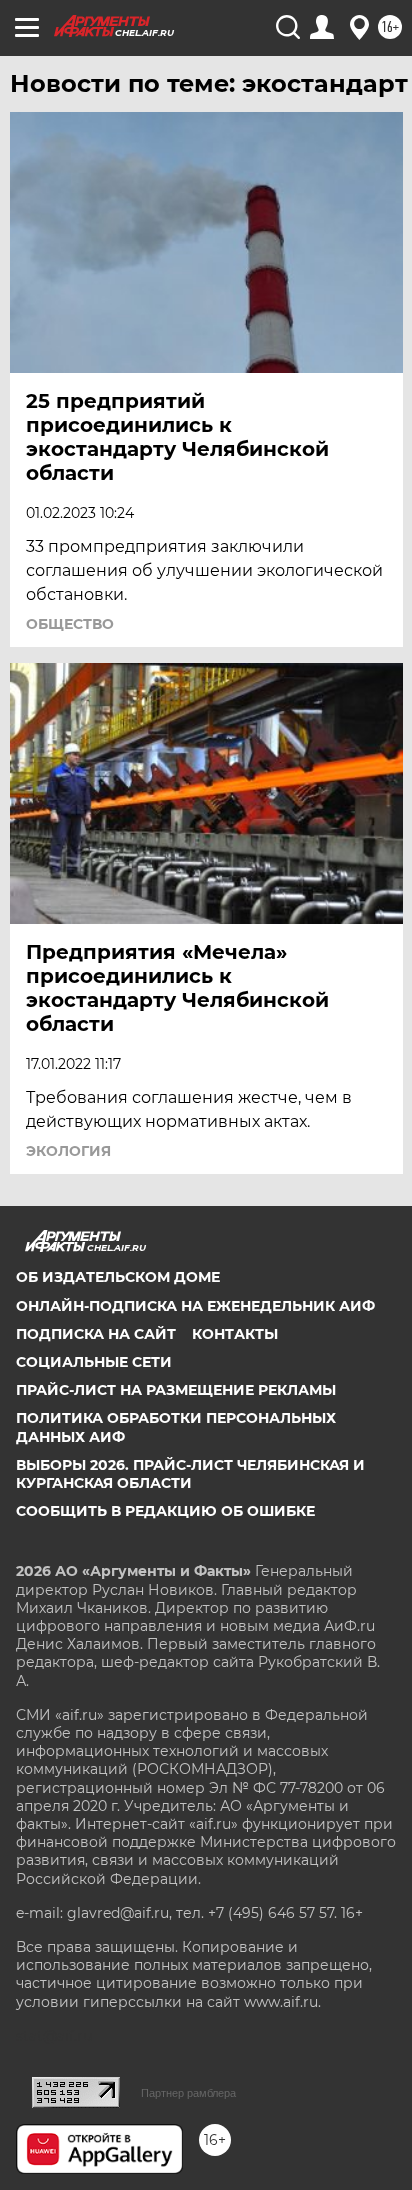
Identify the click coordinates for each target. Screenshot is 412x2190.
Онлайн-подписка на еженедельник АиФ (195, 1306)
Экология (68, 1151)
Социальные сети (94, 1362)
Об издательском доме (118, 1277)
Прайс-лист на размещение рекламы (176, 1390)
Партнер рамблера (188, 2093)
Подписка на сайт (96, 1334)
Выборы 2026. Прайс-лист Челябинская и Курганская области (190, 1474)
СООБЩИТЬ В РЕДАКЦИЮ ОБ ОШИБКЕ (165, 1511)
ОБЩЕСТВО (70, 624)
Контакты (235, 1334)
